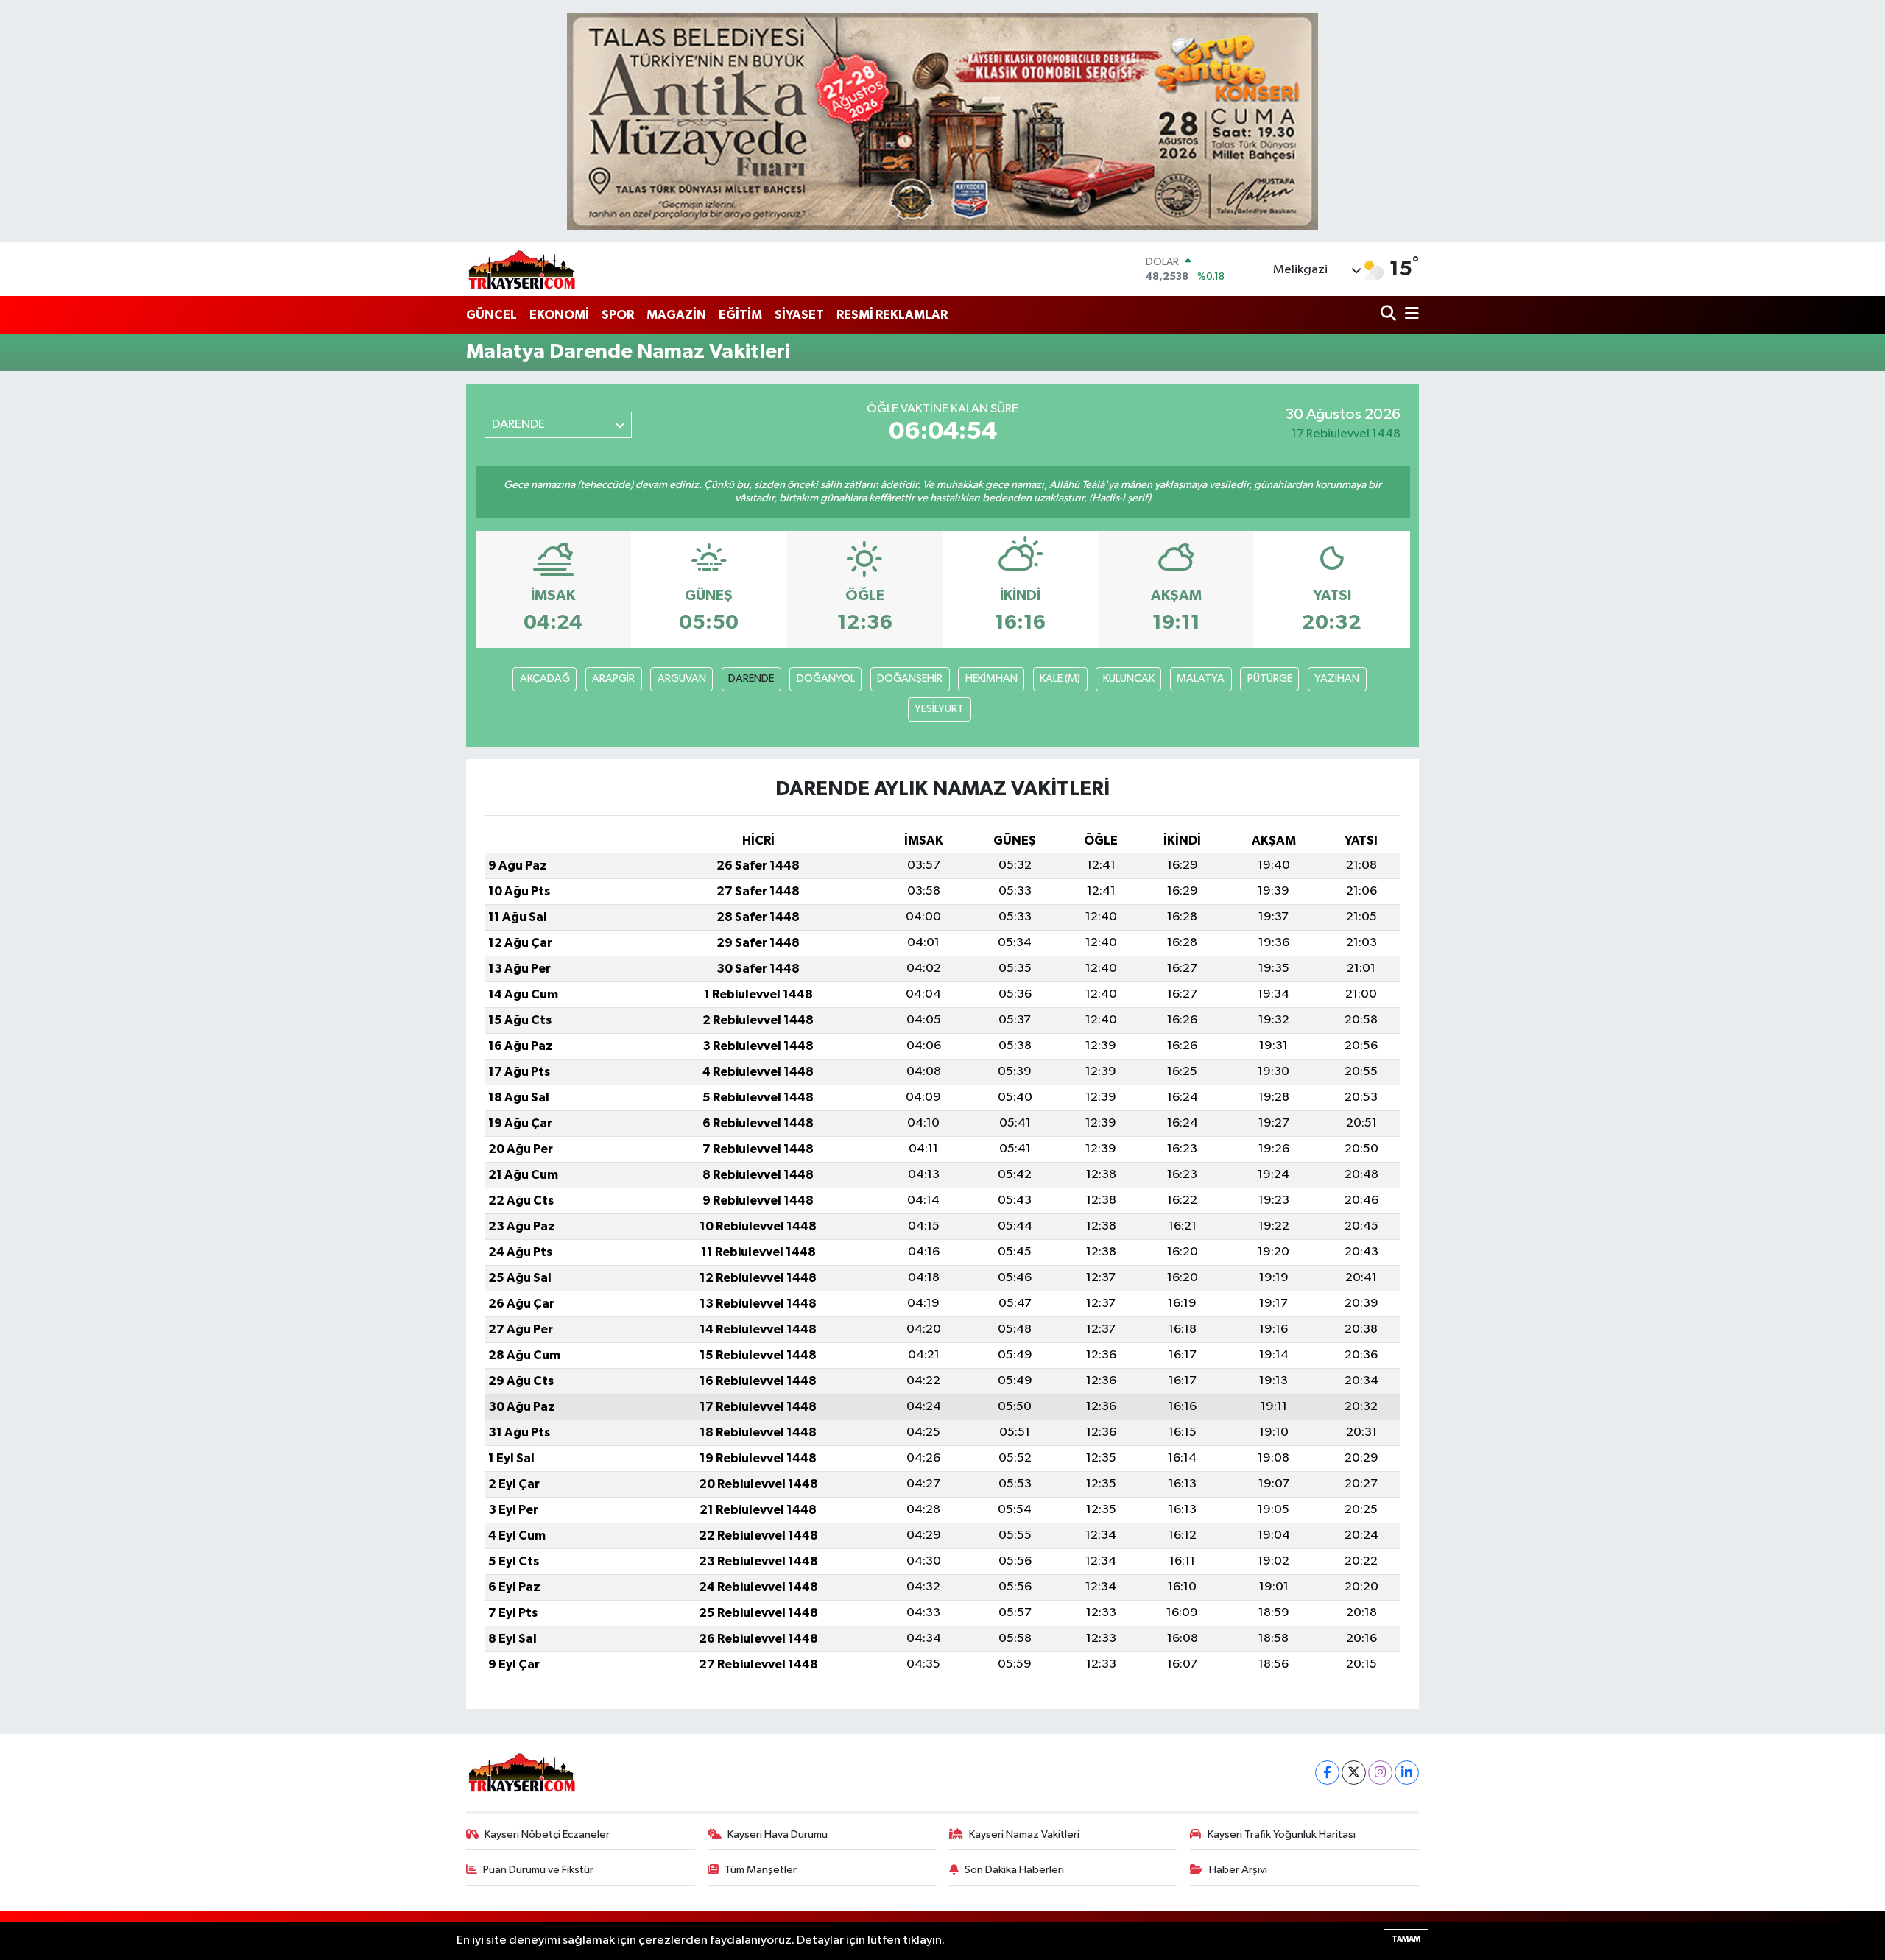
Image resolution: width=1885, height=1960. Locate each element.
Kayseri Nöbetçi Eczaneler (547, 1834)
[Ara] (1390, 315)
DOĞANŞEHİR (910, 678)
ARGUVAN (682, 678)
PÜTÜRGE (1270, 678)
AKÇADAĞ (545, 678)
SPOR (618, 315)
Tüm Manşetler (761, 1870)
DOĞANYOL (826, 678)
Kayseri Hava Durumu (778, 1834)
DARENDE (751, 678)
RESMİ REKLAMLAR (892, 315)
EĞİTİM (740, 315)
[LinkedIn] (1407, 1773)
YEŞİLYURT (939, 709)
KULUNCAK (1129, 678)
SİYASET (799, 315)
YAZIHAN (1337, 678)
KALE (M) (1060, 678)
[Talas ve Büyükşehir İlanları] (942, 121)
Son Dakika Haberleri (1014, 1870)
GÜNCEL (491, 315)
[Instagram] (1380, 1773)
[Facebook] (1327, 1773)
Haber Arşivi (1238, 1870)
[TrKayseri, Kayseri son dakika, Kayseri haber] (521, 269)
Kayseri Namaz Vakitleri (1024, 1834)
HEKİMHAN (991, 678)
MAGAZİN (676, 315)
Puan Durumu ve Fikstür (538, 1870)
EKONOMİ (559, 315)
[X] (1354, 1773)
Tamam (1406, 1939)
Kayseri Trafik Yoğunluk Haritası (1282, 1834)
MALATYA (1201, 678)
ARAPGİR (613, 678)
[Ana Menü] (1409, 315)
